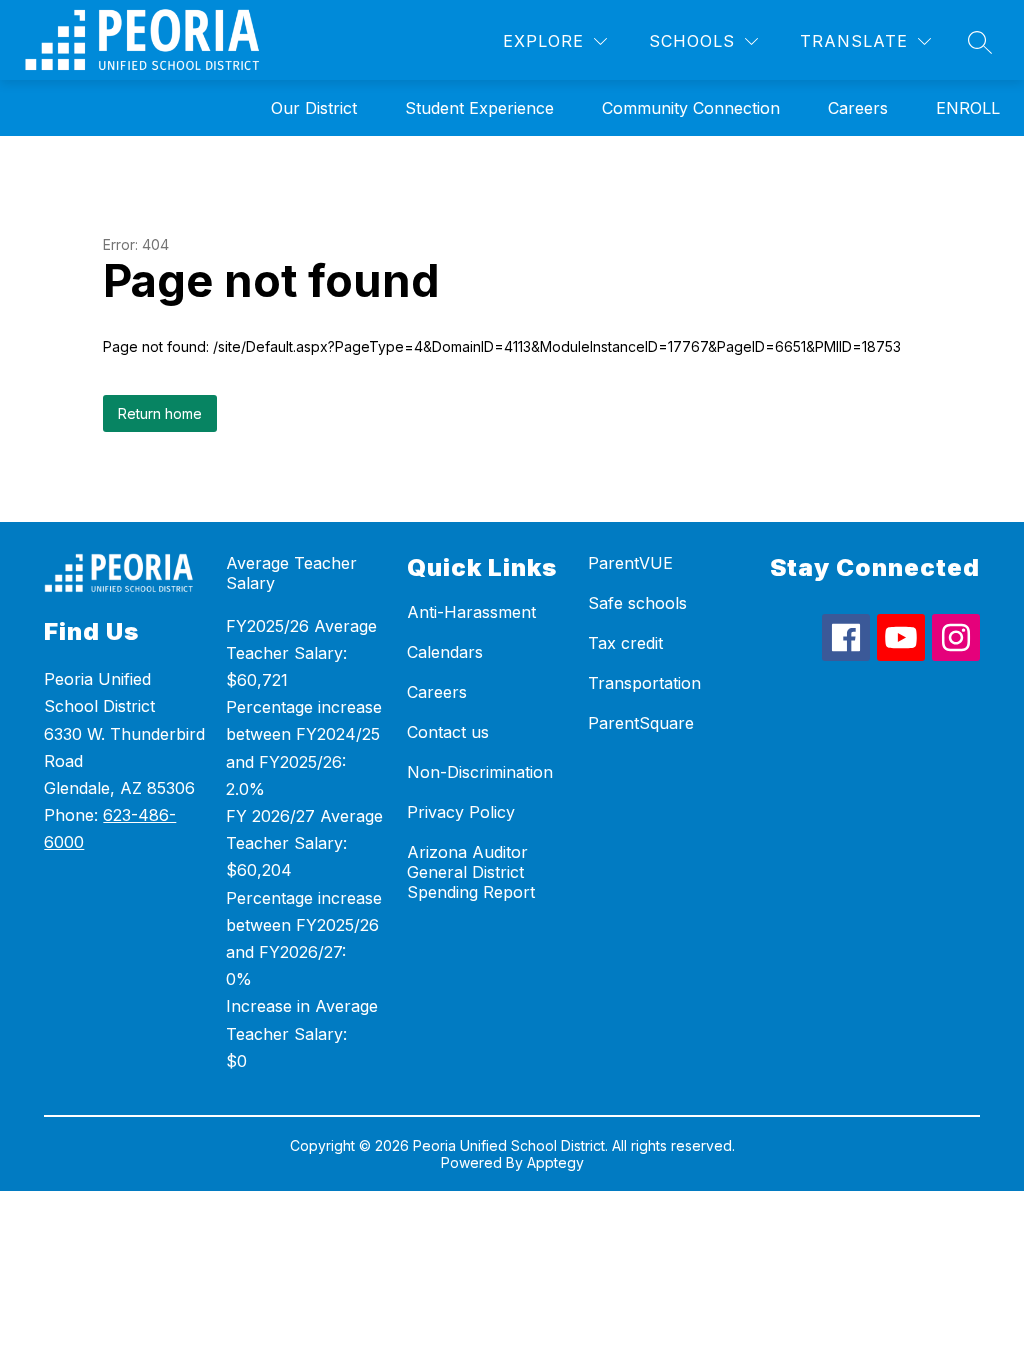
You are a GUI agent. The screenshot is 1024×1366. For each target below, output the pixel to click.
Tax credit (625, 643)
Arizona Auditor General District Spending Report (471, 872)
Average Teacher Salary (291, 573)
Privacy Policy (461, 812)
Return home (160, 413)
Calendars (445, 652)
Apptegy (555, 1162)
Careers (858, 108)
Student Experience (479, 108)
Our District (314, 108)
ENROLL (968, 108)
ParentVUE (630, 563)
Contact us (448, 732)
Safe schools (637, 603)
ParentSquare (641, 723)
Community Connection (691, 108)
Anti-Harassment (471, 612)
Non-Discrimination (480, 772)
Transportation (644, 683)
